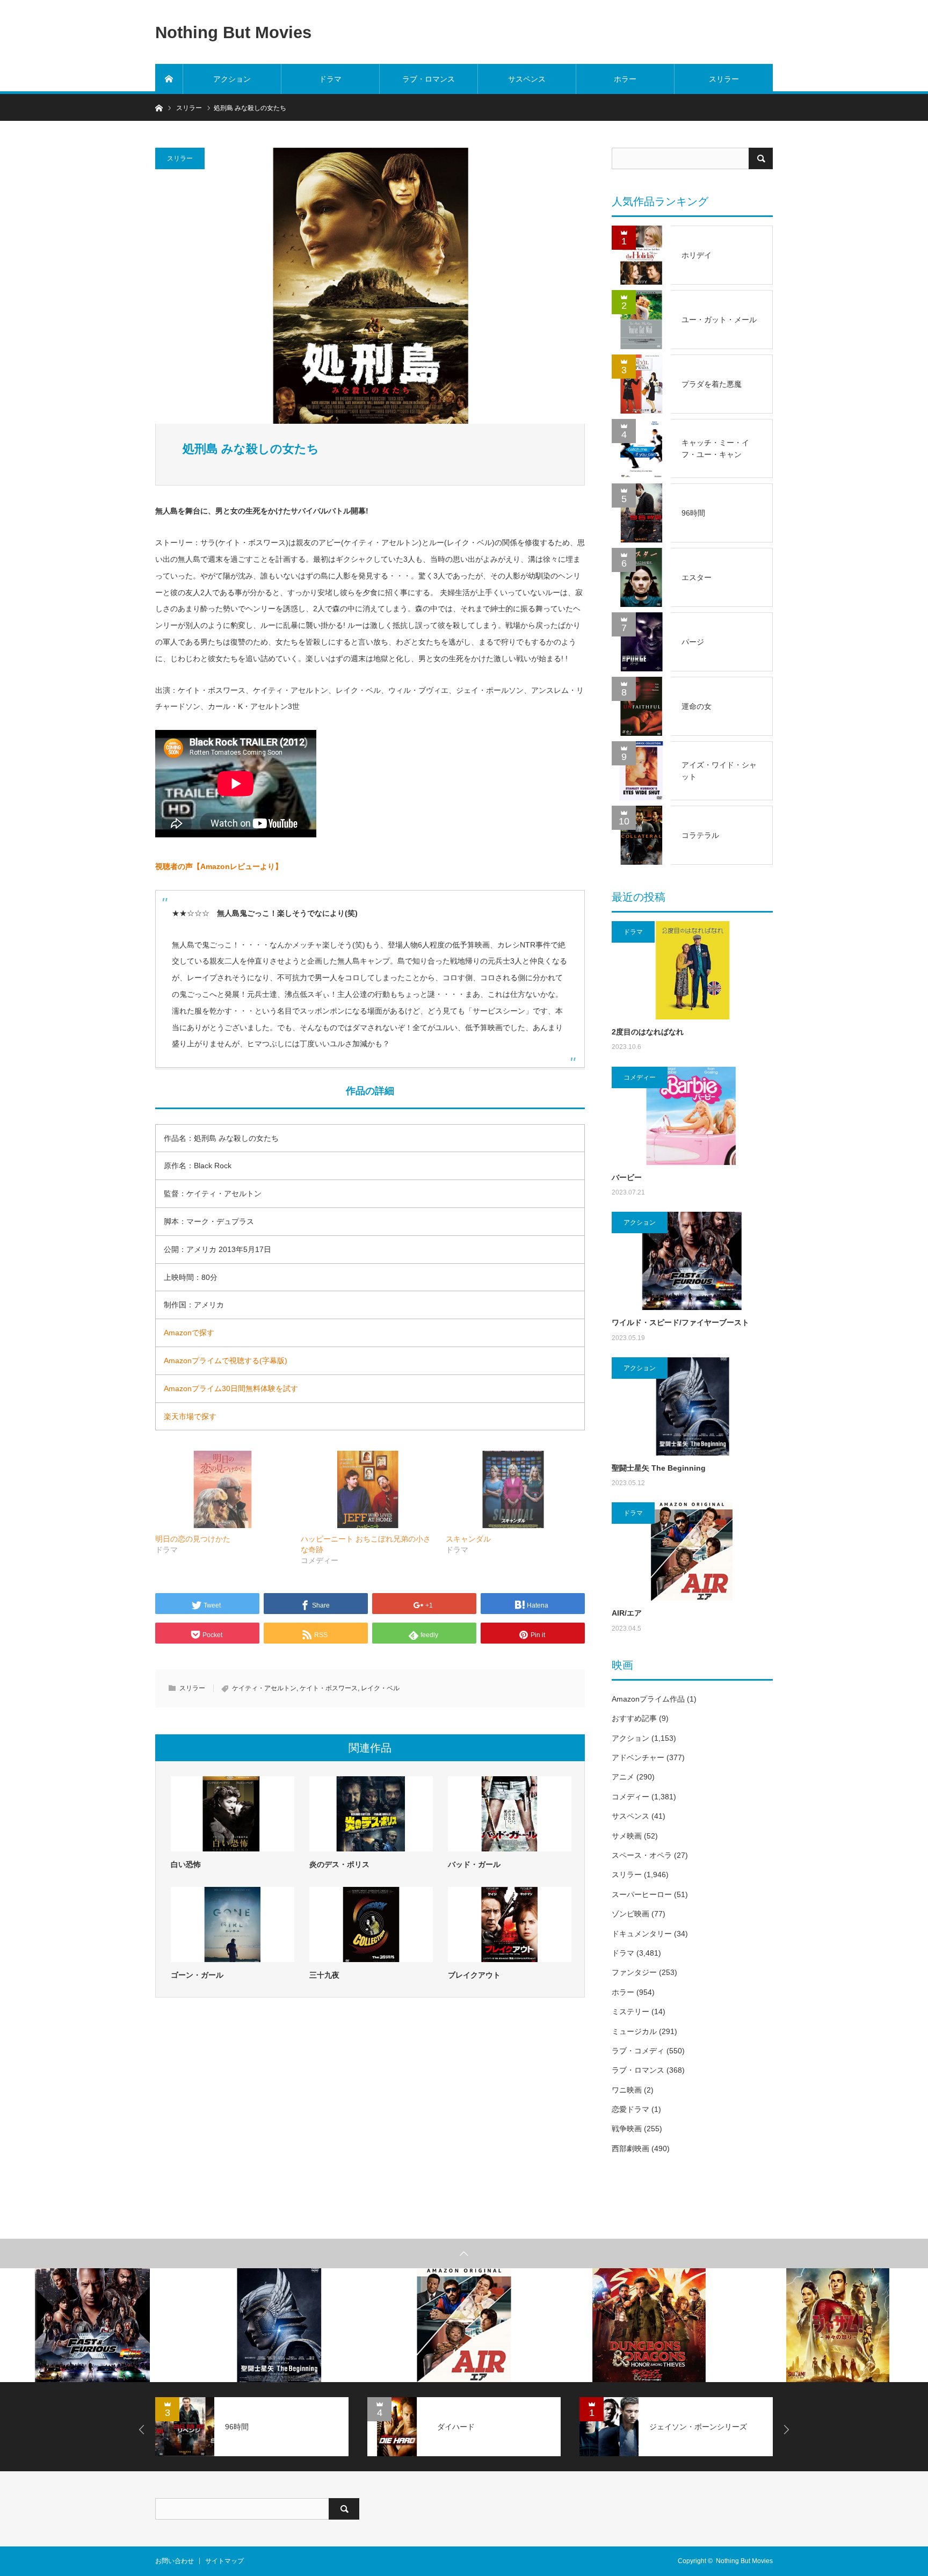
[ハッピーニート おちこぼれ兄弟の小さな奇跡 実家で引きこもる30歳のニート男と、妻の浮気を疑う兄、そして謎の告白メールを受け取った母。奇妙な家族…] (368, 1489)
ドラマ (330, 79)
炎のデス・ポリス (339, 1864)
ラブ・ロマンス (429, 79)
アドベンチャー (638, 1757)
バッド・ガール (474, 1864)
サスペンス (527, 79)
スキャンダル (468, 1539)
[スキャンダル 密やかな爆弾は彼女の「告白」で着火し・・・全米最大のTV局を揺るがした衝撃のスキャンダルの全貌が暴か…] (513, 1489)
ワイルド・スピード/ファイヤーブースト (680, 1322)
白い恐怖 (186, 1864)
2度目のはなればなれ (648, 1032)
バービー (627, 1177)
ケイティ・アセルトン (264, 1688)
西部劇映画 (630, 2148)
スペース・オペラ (642, 1855)
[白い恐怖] (233, 1814)
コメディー (640, 1077)
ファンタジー (634, 1972)
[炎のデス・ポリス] (371, 1814)
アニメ (623, 1777)
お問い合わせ (175, 2561)
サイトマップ (224, 2561)
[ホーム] (169, 79)
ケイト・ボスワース (329, 1688)
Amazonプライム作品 (648, 1699)
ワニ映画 (627, 2090)
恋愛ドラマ (630, 2109)
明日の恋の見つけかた (193, 1539)
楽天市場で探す (190, 1416)
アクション (232, 79)
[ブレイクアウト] (510, 1924)
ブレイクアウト (474, 1975)
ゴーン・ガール (197, 1975)
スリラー (724, 79)
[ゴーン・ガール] (233, 1924)
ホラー (625, 79)
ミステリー (630, 2011)
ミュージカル (634, 2031)
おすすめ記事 (634, 1718)
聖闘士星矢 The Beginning (659, 1468)
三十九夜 (324, 1975)
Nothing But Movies (233, 32)
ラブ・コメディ (638, 2051)
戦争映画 (627, 2129)
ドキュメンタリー (642, 1934)
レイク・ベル (380, 1688)
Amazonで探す (189, 1333)
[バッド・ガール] (510, 1814)
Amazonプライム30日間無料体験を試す (231, 1388)
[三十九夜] (371, 1924)
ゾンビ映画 (630, 1914)
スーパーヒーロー (642, 1894)
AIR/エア (627, 1613)
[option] (93, 2325)
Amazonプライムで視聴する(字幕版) (226, 1361)
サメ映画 (627, 1836)
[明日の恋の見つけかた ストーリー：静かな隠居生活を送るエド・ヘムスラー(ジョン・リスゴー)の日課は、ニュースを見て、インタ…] (223, 1489)
